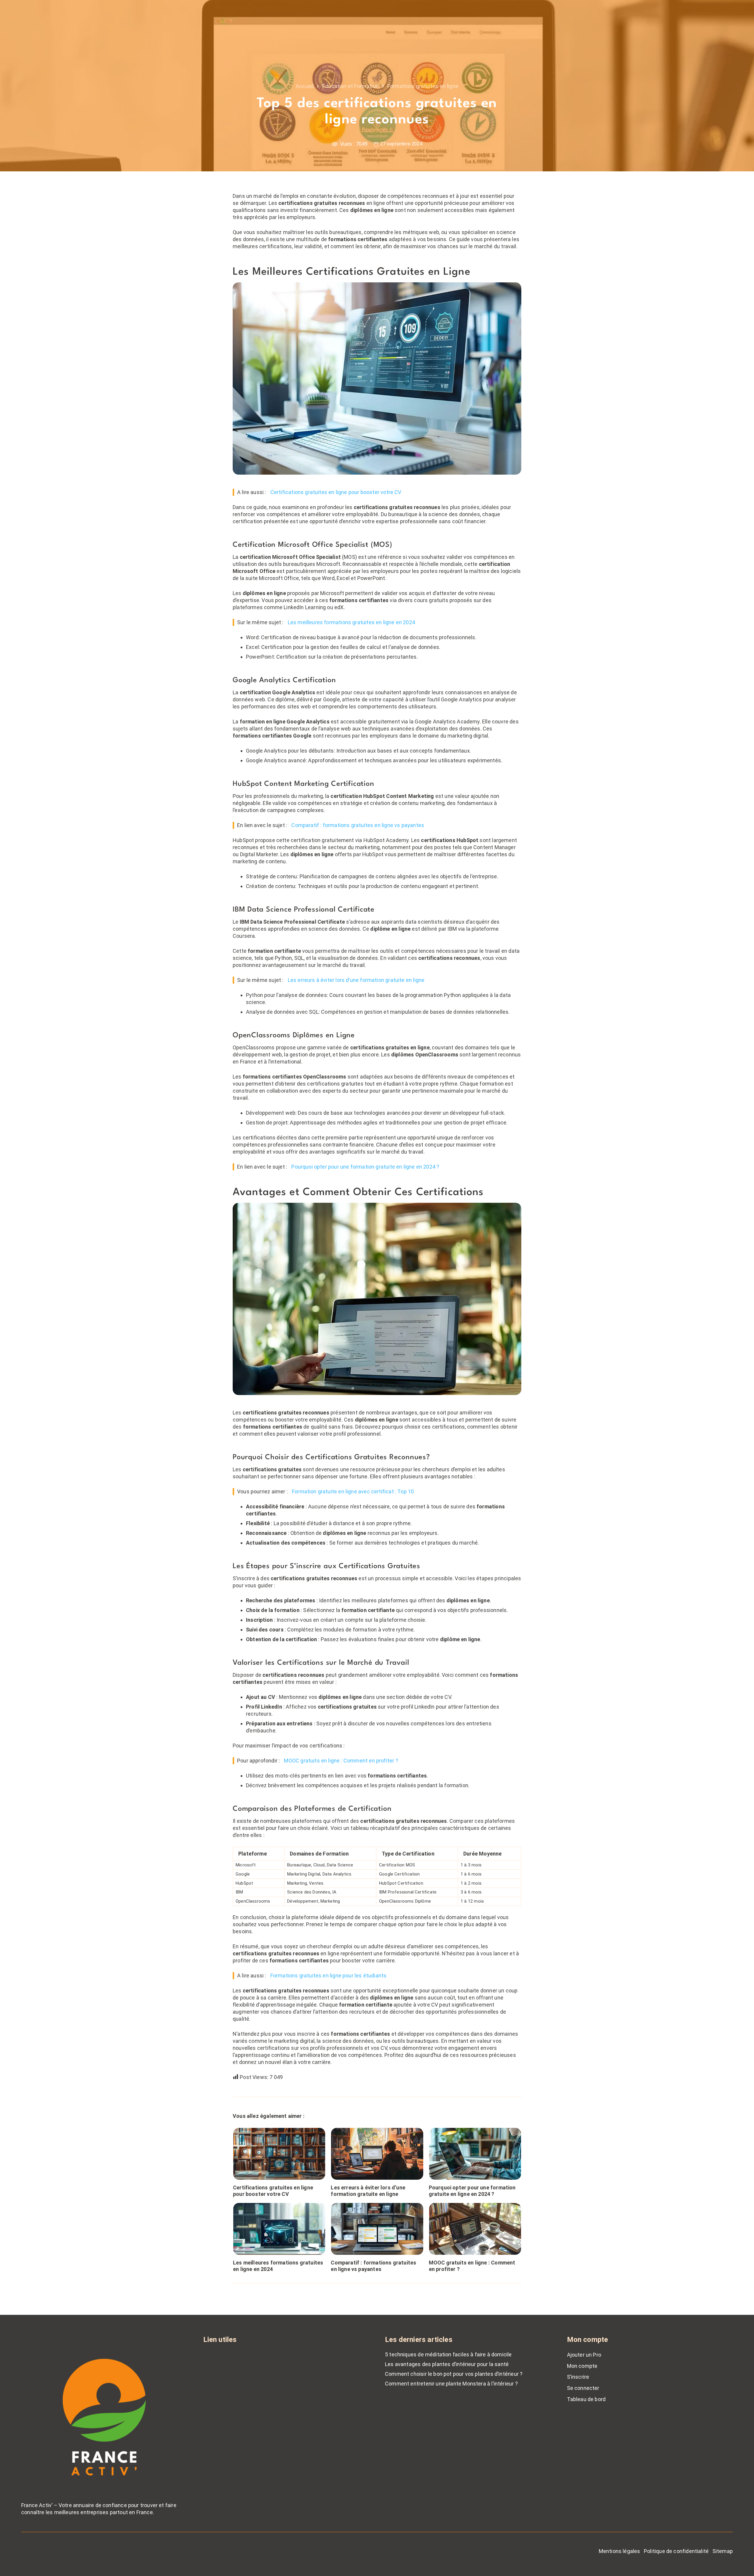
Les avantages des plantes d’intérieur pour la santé (447, 2364)
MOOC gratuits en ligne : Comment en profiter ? (341, 1761)
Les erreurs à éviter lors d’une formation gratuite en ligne (356, 980)
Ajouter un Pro (584, 2355)
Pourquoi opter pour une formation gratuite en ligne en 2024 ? (365, 1167)
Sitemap (723, 2551)
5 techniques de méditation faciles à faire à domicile (448, 2354)
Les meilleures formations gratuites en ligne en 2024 (351, 622)
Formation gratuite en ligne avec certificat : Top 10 (353, 1491)
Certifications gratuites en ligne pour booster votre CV (336, 492)
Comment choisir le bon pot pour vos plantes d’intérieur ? (454, 2374)
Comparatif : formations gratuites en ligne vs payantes (358, 825)
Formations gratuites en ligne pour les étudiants (329, 1976)
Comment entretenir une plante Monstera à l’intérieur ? (451, 2384)
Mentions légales (620, 2551)
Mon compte (582, 2366)
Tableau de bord (586, 2399)
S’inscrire (578, 2377)
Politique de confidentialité (676, 2551)
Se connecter (583, 2388)
